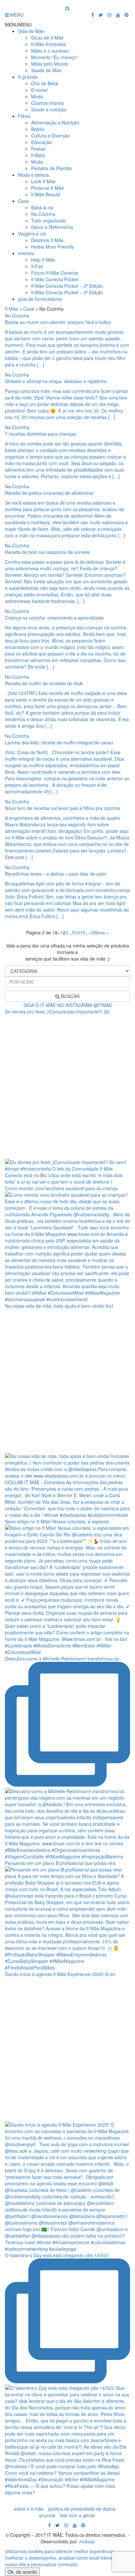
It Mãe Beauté (46, 194)
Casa (23, 201)
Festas (38, 149)
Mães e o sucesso (50, 51)
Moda (37, 96)
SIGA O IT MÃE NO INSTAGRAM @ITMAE (68, 1005)
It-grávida (28, 77)
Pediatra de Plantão (52, 168)
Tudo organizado (49, 220)
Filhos (24, 116)
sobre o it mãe (29, 2509)
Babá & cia (42, 207)
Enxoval (39, 90)
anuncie (47, 2515)
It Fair (37, 266)
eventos (26, 253)
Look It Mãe (43, 181)
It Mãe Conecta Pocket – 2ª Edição (67, 286)
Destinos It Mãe (47, 240)
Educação (41, 142)
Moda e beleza (33, 175)
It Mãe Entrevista (49, 44)
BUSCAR (70, 996)
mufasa (87, 2541)
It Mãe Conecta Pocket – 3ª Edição (67, 292)
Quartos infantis (48, 103)
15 (83, 932)
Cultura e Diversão (50, 136)
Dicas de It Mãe (47, 38)
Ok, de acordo (22, 2572)
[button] (18, 24)
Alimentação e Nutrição (55, 122)
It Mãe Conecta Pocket (55, 279)
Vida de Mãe (31, 31)
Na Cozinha (43, 214)
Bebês (38, 129)
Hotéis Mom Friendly (53, 247)
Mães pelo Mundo (50, 64)
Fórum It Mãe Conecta (55, 273)
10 (77, 932)
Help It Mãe (43, 260)
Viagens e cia (32, 234)
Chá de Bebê (45, 83)
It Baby (38, 155)
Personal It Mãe (48, 188)
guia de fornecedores (40, 299)
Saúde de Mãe (46, 70)
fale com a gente (77, 2515)
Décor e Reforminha (52, 227)
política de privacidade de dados (82, 2509)
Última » (100, 932)
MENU (16, 15)
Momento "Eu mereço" (55, 57)
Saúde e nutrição (49, 109)
